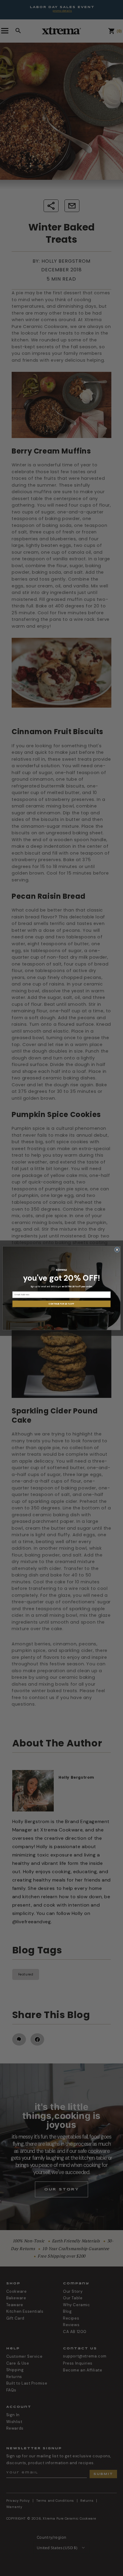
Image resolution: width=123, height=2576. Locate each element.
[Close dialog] (117, 1250)
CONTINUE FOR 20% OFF (61, 1304)
